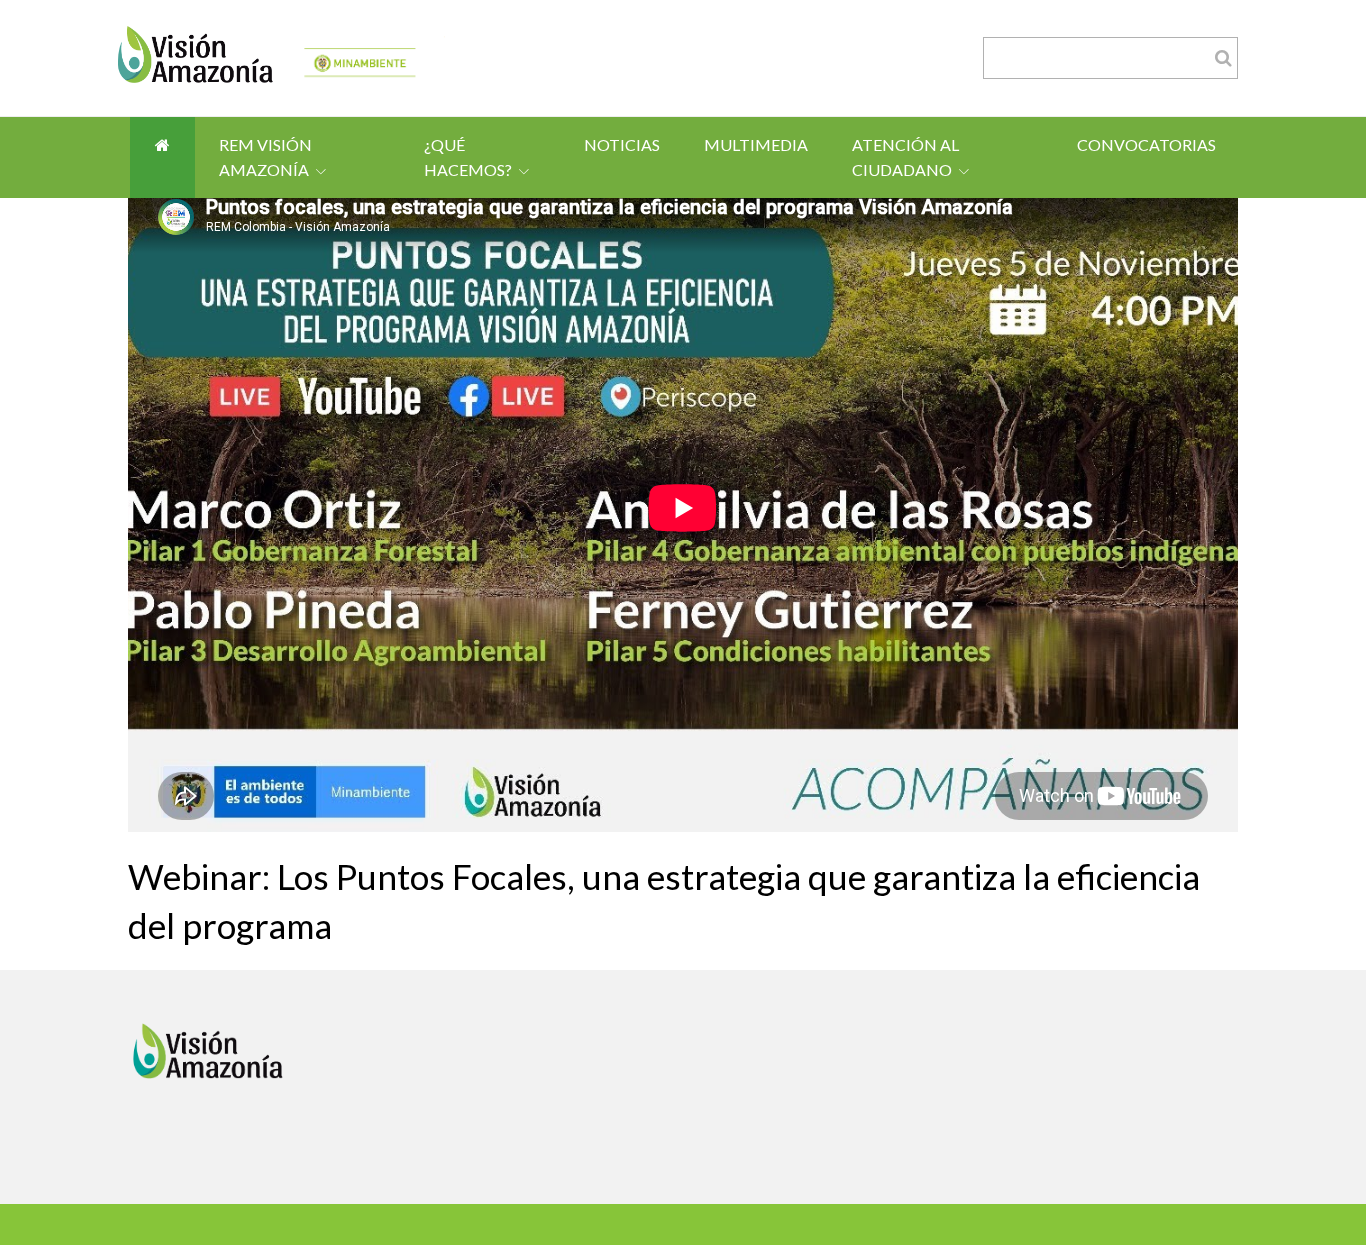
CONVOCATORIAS (1146, 144)
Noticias (622, 144)
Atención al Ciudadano (905, 157)
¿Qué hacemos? (468, 157)
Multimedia (756, 144)
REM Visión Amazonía (265, 157)
